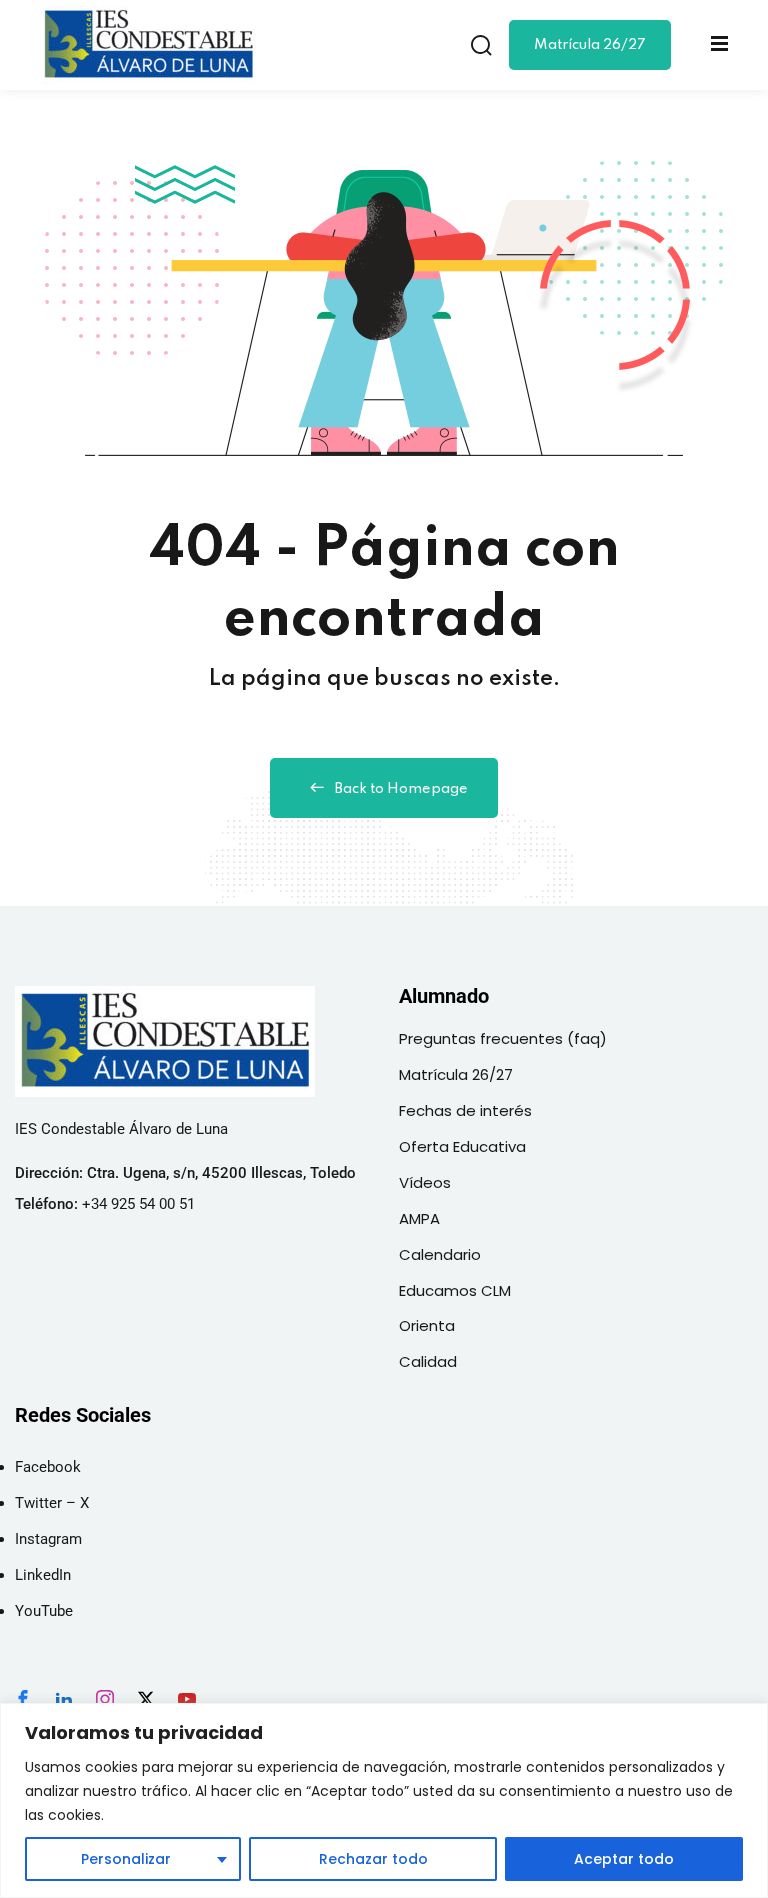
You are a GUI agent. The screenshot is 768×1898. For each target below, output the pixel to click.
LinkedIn (43, 1575)
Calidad (428, 1361)
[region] (384, 1800)
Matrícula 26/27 (590, 45)
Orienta (427, 1325)
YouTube (44, 1611)
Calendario (440, 1254)
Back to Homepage (401, 789)
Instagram (48, 1539)
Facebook (48, 1467)
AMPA (419, 1218)
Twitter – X (52, 1503)
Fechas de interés (465, 1110)
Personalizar (126, 1859)
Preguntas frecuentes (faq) (503, 1038)
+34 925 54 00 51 (138, 1204)
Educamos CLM (455, 1290)
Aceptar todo (624, 1859)
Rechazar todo (373, 1859)
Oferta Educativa (462, 1146)
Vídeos (425, 1182)
